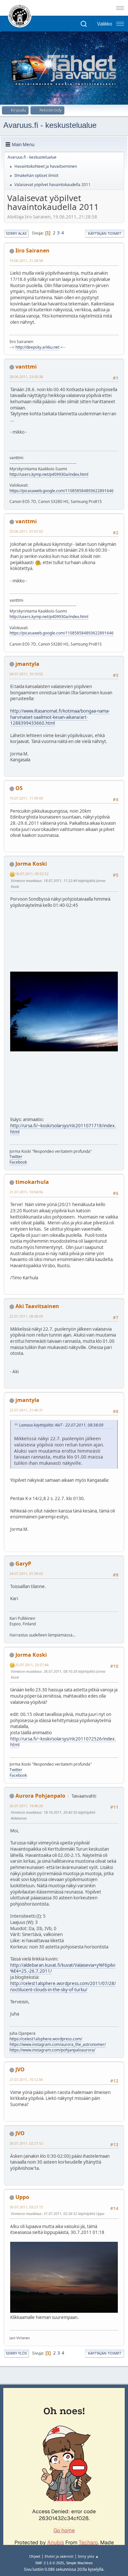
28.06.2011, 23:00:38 (26, 377)
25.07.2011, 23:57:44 (32, 1665)
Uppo (22, 2197)
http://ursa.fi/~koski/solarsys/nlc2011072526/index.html (63, 1742)
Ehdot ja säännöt (59, 2556)
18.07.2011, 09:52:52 (32, 874)
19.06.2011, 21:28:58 (26, 260)
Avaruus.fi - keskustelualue (50, 125)
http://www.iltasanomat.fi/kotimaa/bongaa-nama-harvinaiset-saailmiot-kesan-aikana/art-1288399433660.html (60, 717)
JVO (20, 2069)
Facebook (18, 1162)
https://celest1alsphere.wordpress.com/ (46, 2039)
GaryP (23, 1564)
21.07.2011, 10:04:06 (26, 1192)
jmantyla (27, 664)
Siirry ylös (16, 2353)
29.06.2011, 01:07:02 (26, 531)
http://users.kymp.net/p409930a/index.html (49, 474)
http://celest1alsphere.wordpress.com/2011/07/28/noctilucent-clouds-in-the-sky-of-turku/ (63, 1987)
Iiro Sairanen (32, 251)
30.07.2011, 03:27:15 (26, 2207)
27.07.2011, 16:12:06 (26, 2079)
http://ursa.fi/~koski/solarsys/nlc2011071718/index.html (63, 1129)
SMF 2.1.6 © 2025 (50, 2563)
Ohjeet (35, 2556)
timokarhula (32, 1182)
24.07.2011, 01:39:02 (26, 1573)
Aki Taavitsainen (37, 1306)
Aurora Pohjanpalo (40, 1796)
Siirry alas (16, 233)
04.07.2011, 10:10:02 (26, 674)
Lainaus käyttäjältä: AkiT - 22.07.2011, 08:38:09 (61, 1425)
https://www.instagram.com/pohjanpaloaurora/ (52, 2050)
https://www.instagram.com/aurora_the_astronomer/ (58, 2044)
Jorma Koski (31, 864)
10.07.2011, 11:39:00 (26, 798)
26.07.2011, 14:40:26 (26, 1806)
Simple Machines (79, 2563)
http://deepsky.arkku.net (37, 347)
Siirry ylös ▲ (88, 2556)
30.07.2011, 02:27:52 (26, 2143)
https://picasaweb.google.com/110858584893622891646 (62, 491)
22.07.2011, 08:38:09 (26, 1316)
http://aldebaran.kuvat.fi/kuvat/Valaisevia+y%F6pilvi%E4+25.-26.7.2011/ (63, 1968)
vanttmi (26, 367)
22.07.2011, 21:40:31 (26, 1410)
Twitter (16, 1157)
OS (19, 788)
